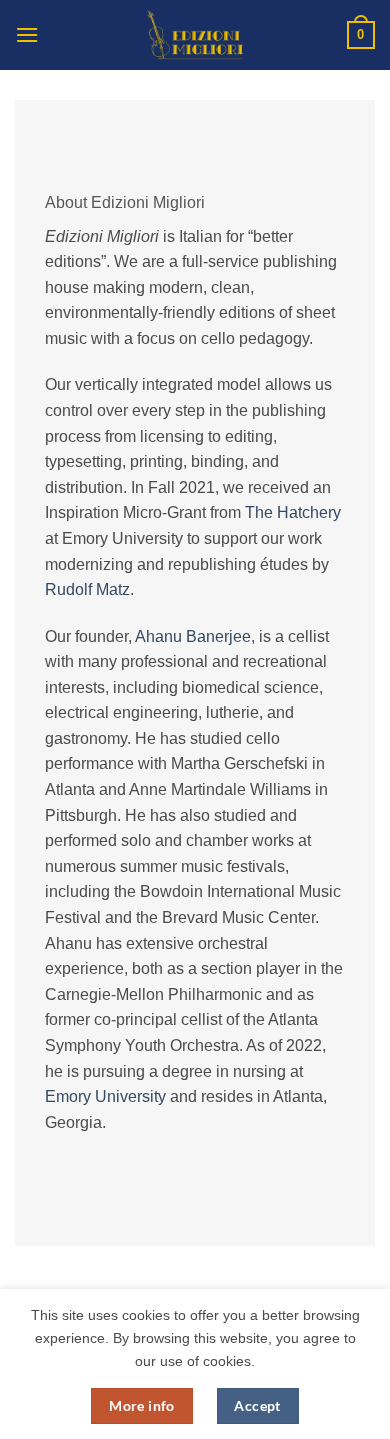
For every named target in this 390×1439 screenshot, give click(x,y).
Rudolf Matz (87, 589)
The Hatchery (293, 512)
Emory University (105, 1096)
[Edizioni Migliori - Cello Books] (195, 35)
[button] (27, 34)
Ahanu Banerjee (193, 636)
